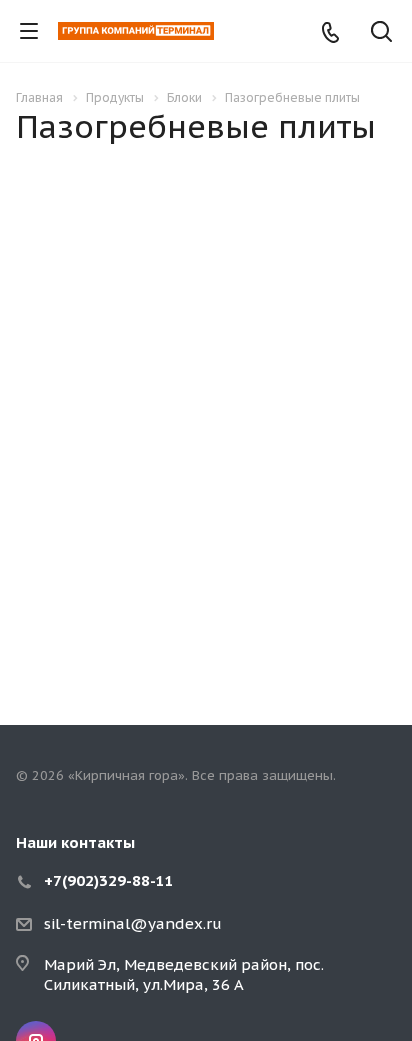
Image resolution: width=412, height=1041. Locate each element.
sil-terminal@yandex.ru (133, 923)
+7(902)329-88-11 (109, 880)
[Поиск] (381, 33)
